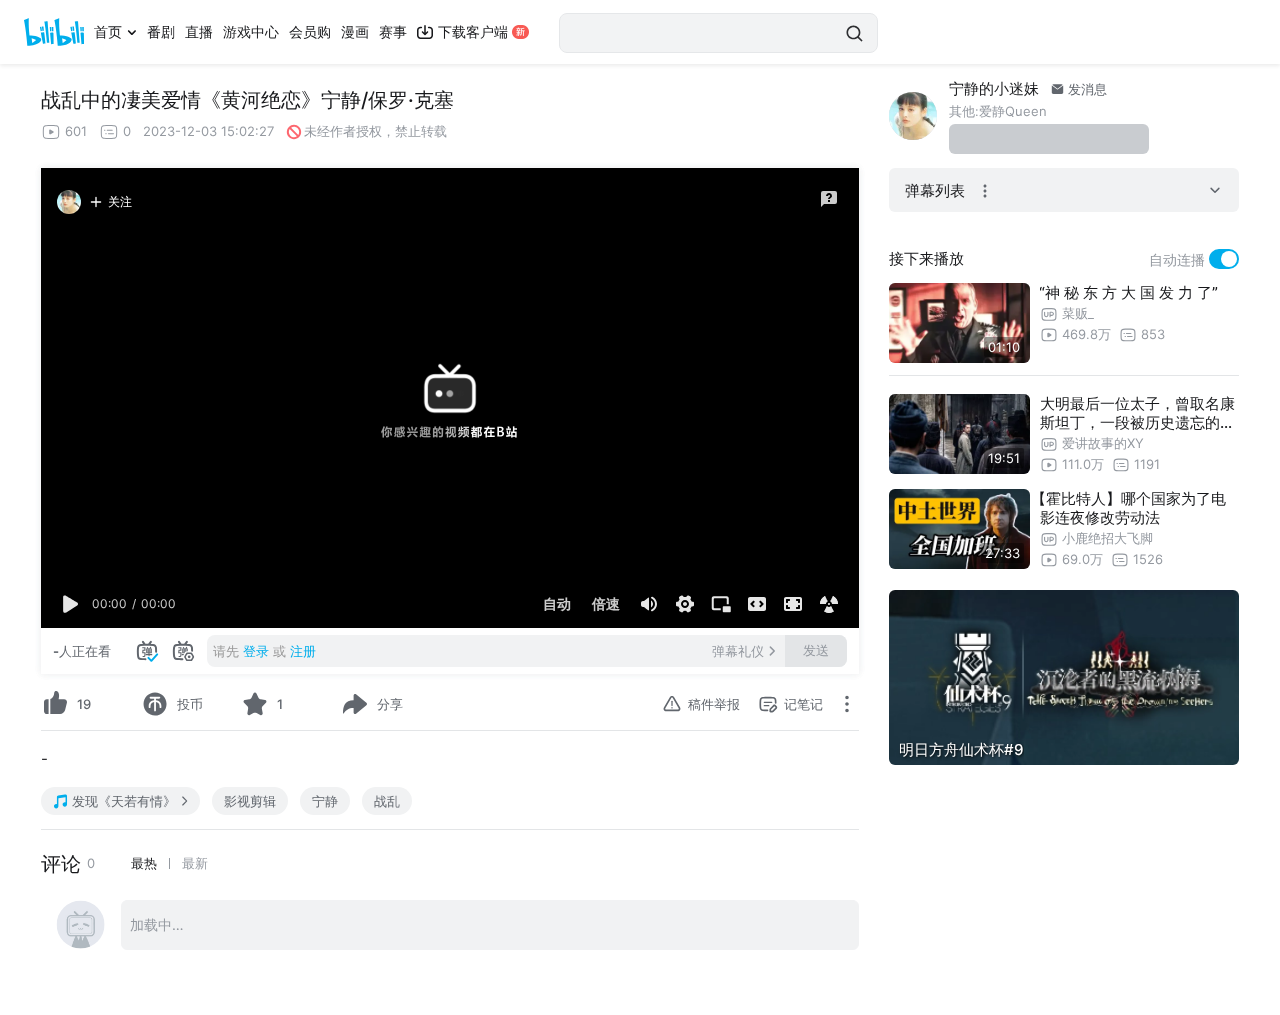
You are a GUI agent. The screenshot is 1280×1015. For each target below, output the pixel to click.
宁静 (325, 801)
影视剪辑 (250, 801)
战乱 (387, 801)
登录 (256, 651)
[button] (71, 604)
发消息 (1085, 89)
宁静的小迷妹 (994, 88)
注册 (303, 651)
